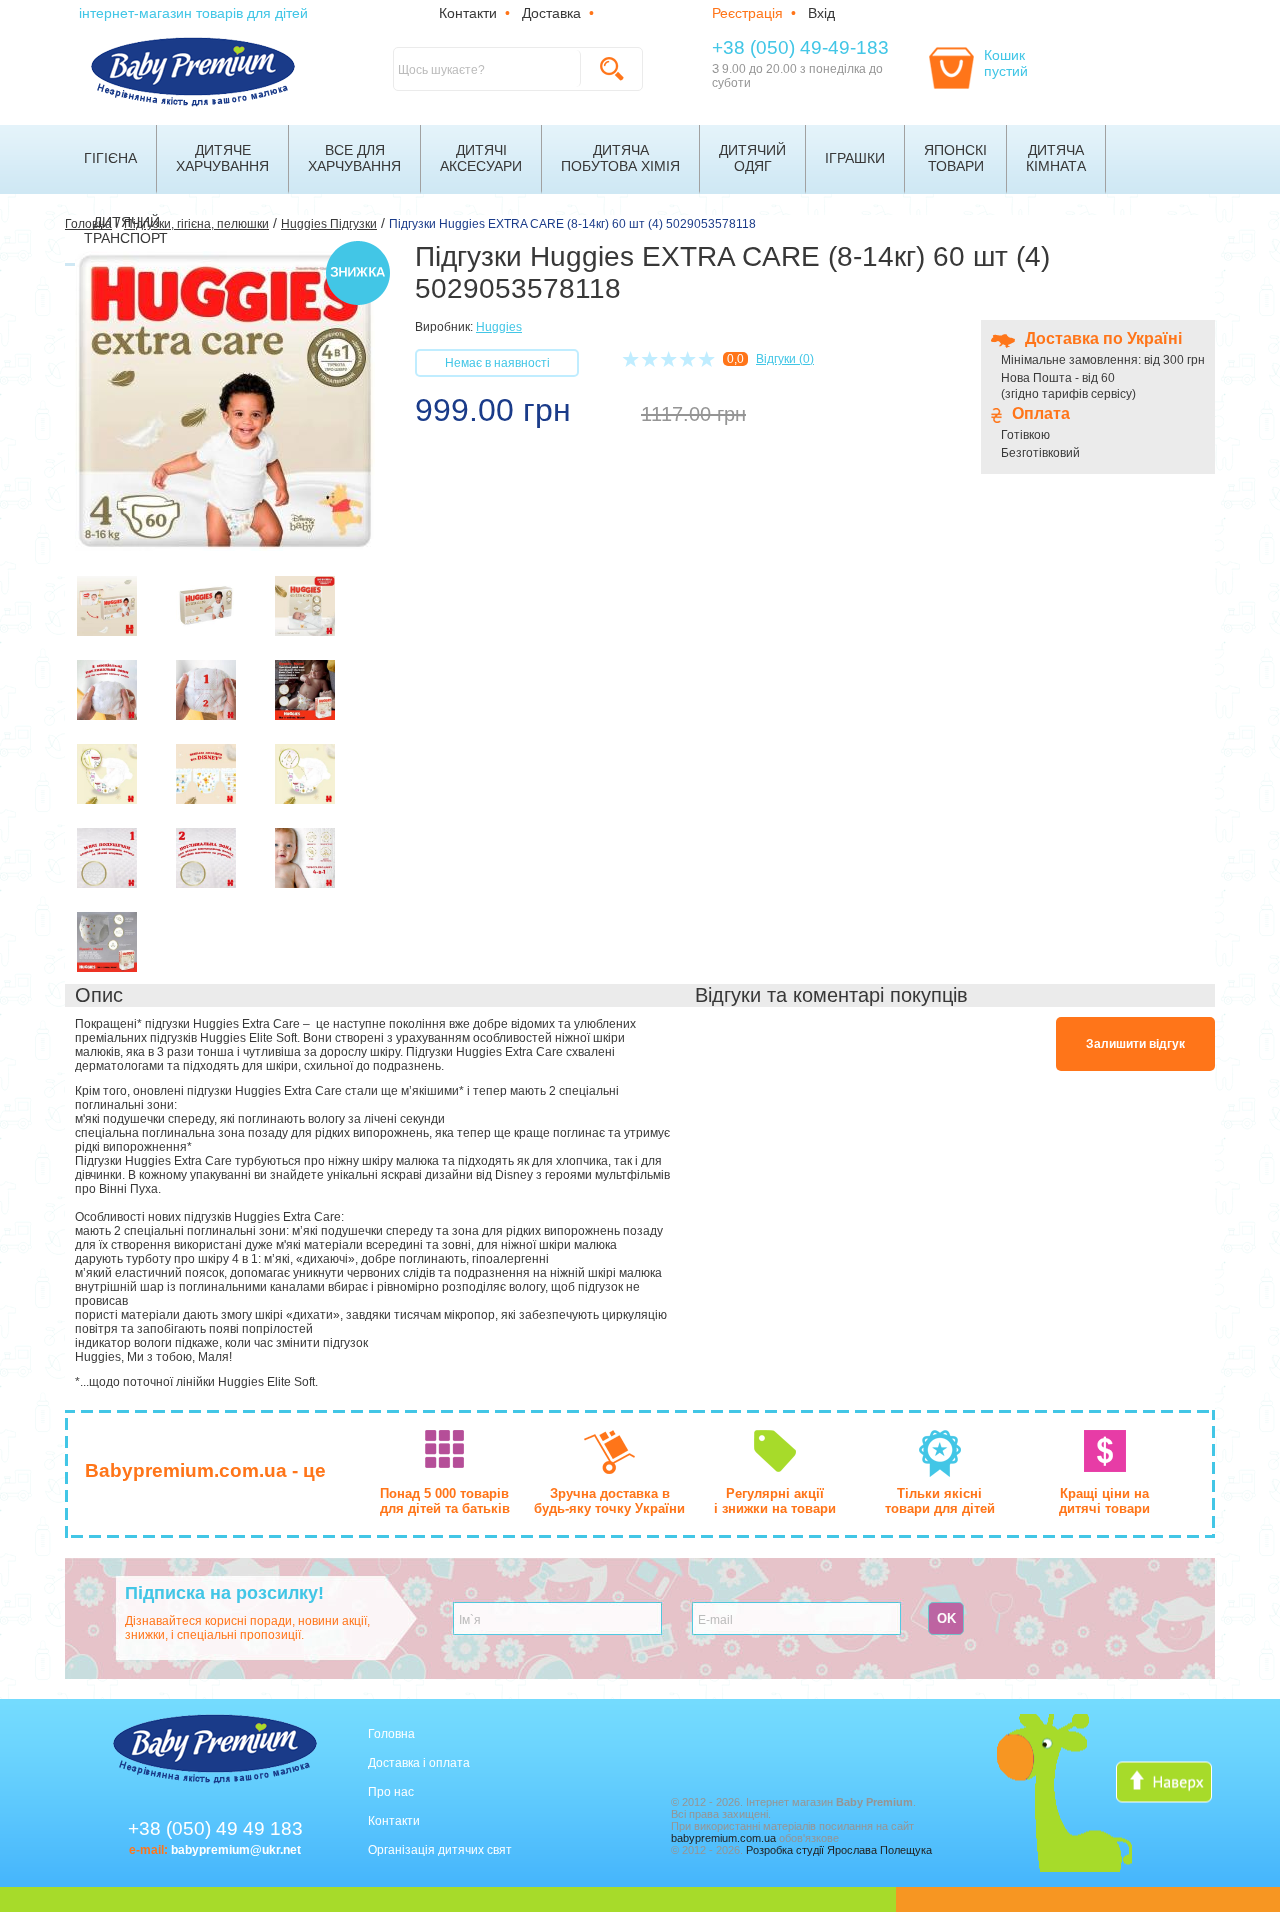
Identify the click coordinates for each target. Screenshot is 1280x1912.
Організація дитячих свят (440, 1850)
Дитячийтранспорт (126, 230)
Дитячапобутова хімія (620, 158)
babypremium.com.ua (723, 1838)
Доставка (551, 13)
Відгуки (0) (785, 359)
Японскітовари (955, 158)
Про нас (391, 1792)
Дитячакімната (1056, 158)
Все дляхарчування (354, 158)
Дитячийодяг (752, 158)
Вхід (821, 13)
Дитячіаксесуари (481, 158)
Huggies (499, 327)
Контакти (468, 13)
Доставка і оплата (419, 1763)
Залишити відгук (1135, 1044)
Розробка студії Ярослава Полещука (839, 1850)
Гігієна (110, 158)
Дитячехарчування (222, 158)
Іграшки (855, 158)
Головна (391, 1734)
